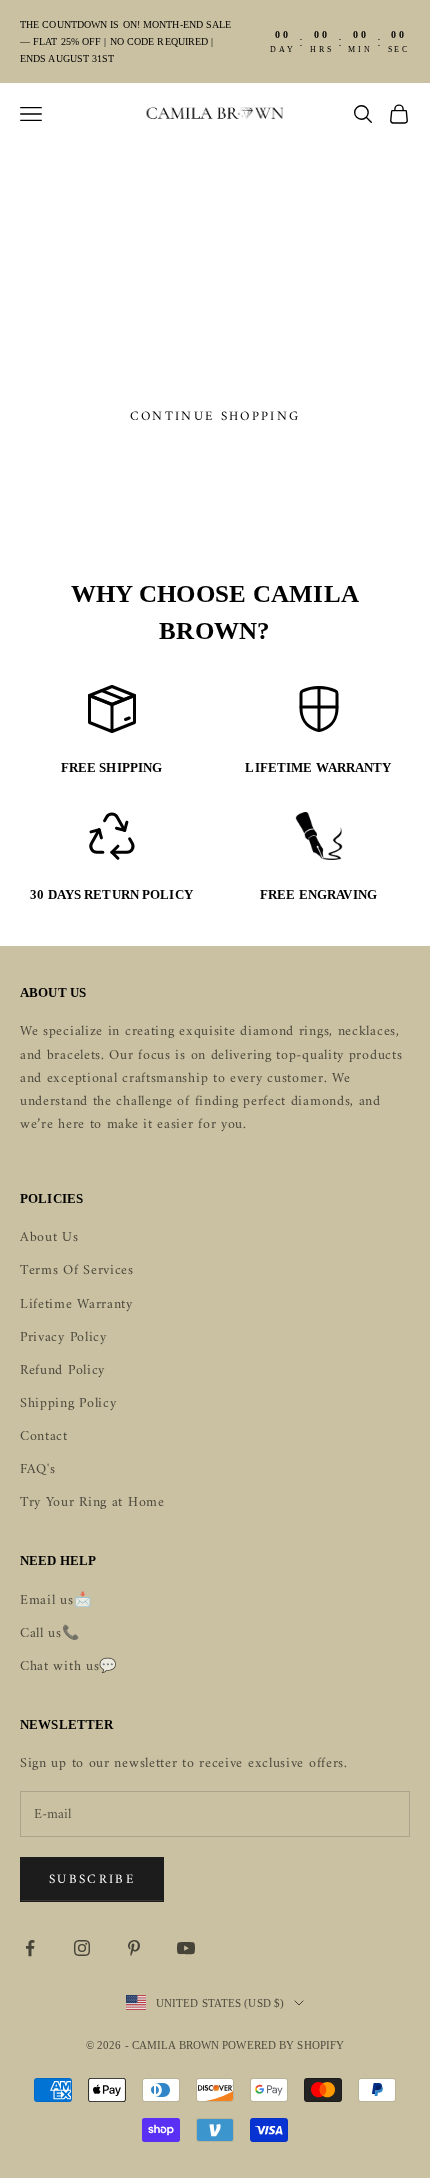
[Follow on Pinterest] (134, 1948)
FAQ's (38, 1469)
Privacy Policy (63, 1337)
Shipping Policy (68, 1403)
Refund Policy (62, 1370)
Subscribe (92, 1879)
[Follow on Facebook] (30, 1948)
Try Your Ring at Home (92, 1502)
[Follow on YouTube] (186, 1948)
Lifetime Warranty (76, 1304)
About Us (49, 1237)
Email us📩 (55, 1600)
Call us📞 (50, 1633)
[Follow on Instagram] (82, 1948)
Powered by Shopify (283, 2045)
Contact (44, 1436)
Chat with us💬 (68, 1666)
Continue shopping (215, 416)
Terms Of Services (77, 1270)
